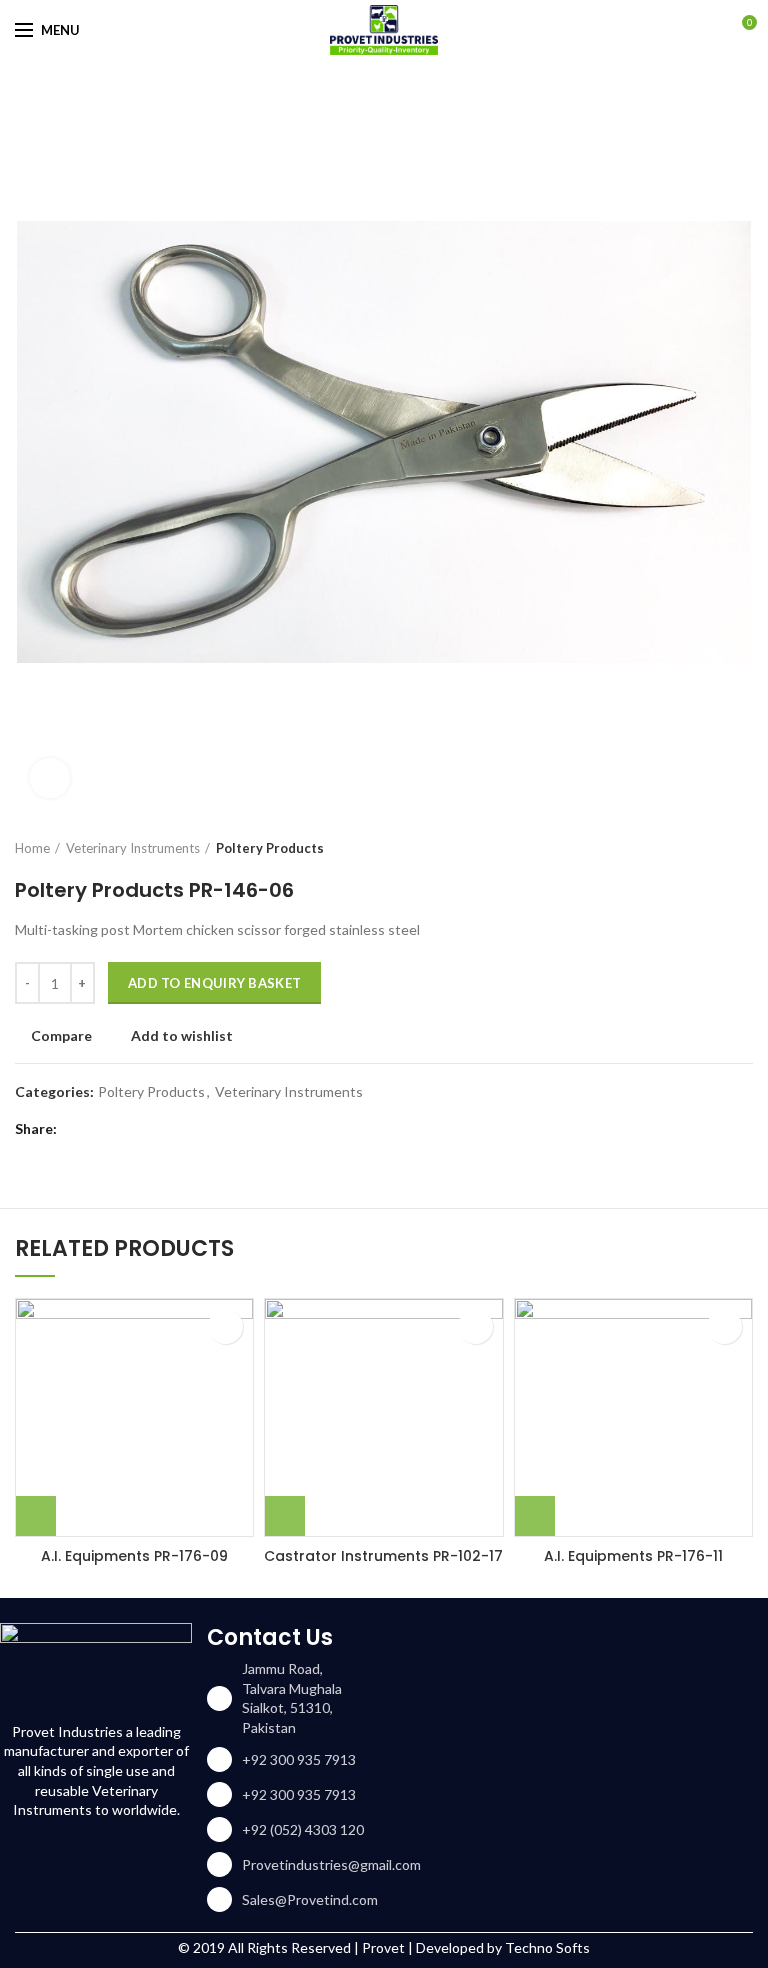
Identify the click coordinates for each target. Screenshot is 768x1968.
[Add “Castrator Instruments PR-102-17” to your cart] (285, 1516)
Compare (61, 1036)
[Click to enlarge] (50, 778)
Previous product (703, 848)
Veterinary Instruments (133, 848)
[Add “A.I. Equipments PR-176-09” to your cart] (36, 1516)
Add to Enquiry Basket (214, 983)
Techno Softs (547, 1947)
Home (32, 848)
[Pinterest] (127, 1129)
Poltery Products (270, 848)
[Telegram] (177, 1129)
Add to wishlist (182, 1036)
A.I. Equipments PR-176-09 (134, 1556)
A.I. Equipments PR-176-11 (633, 1556)
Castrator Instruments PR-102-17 (383, 1556)
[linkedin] (152, 1129)
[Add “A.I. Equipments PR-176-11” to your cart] (535, 1516)
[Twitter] (102, 1129)
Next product (743, 848)
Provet (383, 1947)
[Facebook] (77, 1129)
